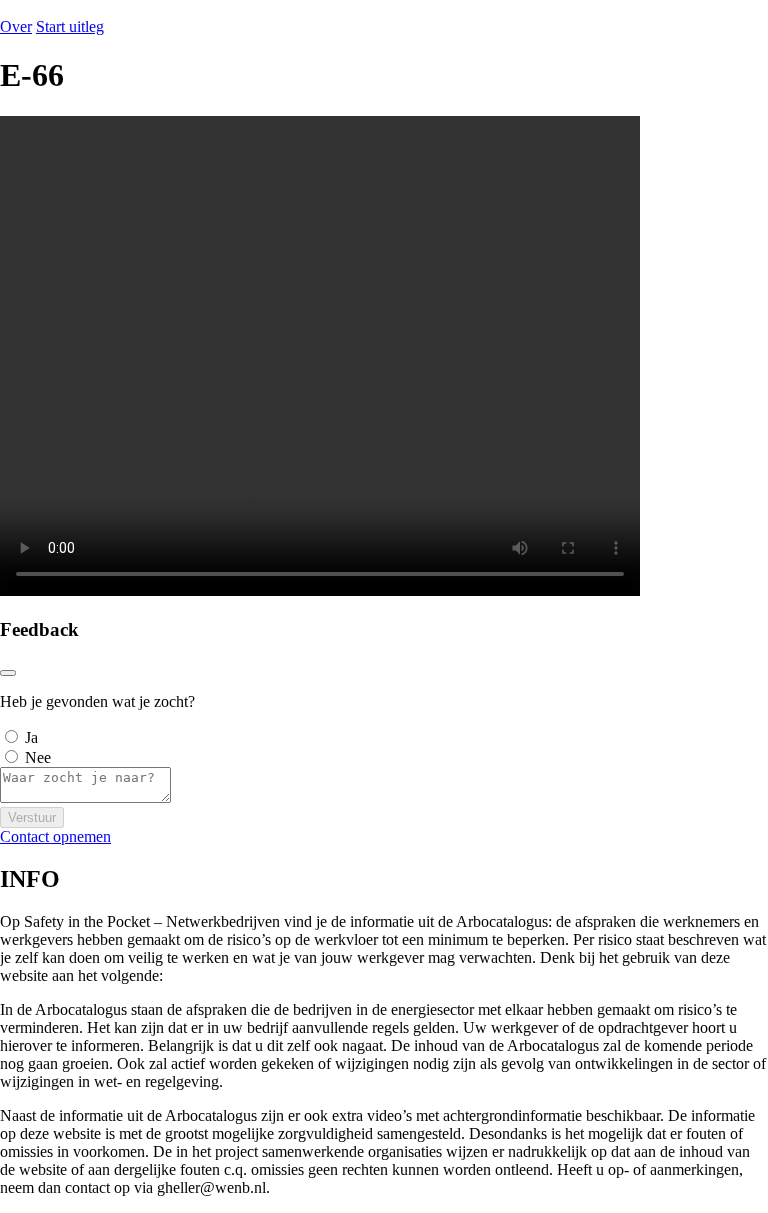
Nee (38, 757)
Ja (31, 737)
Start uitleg (70, 26)
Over (16, 26)
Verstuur (32, 817)
